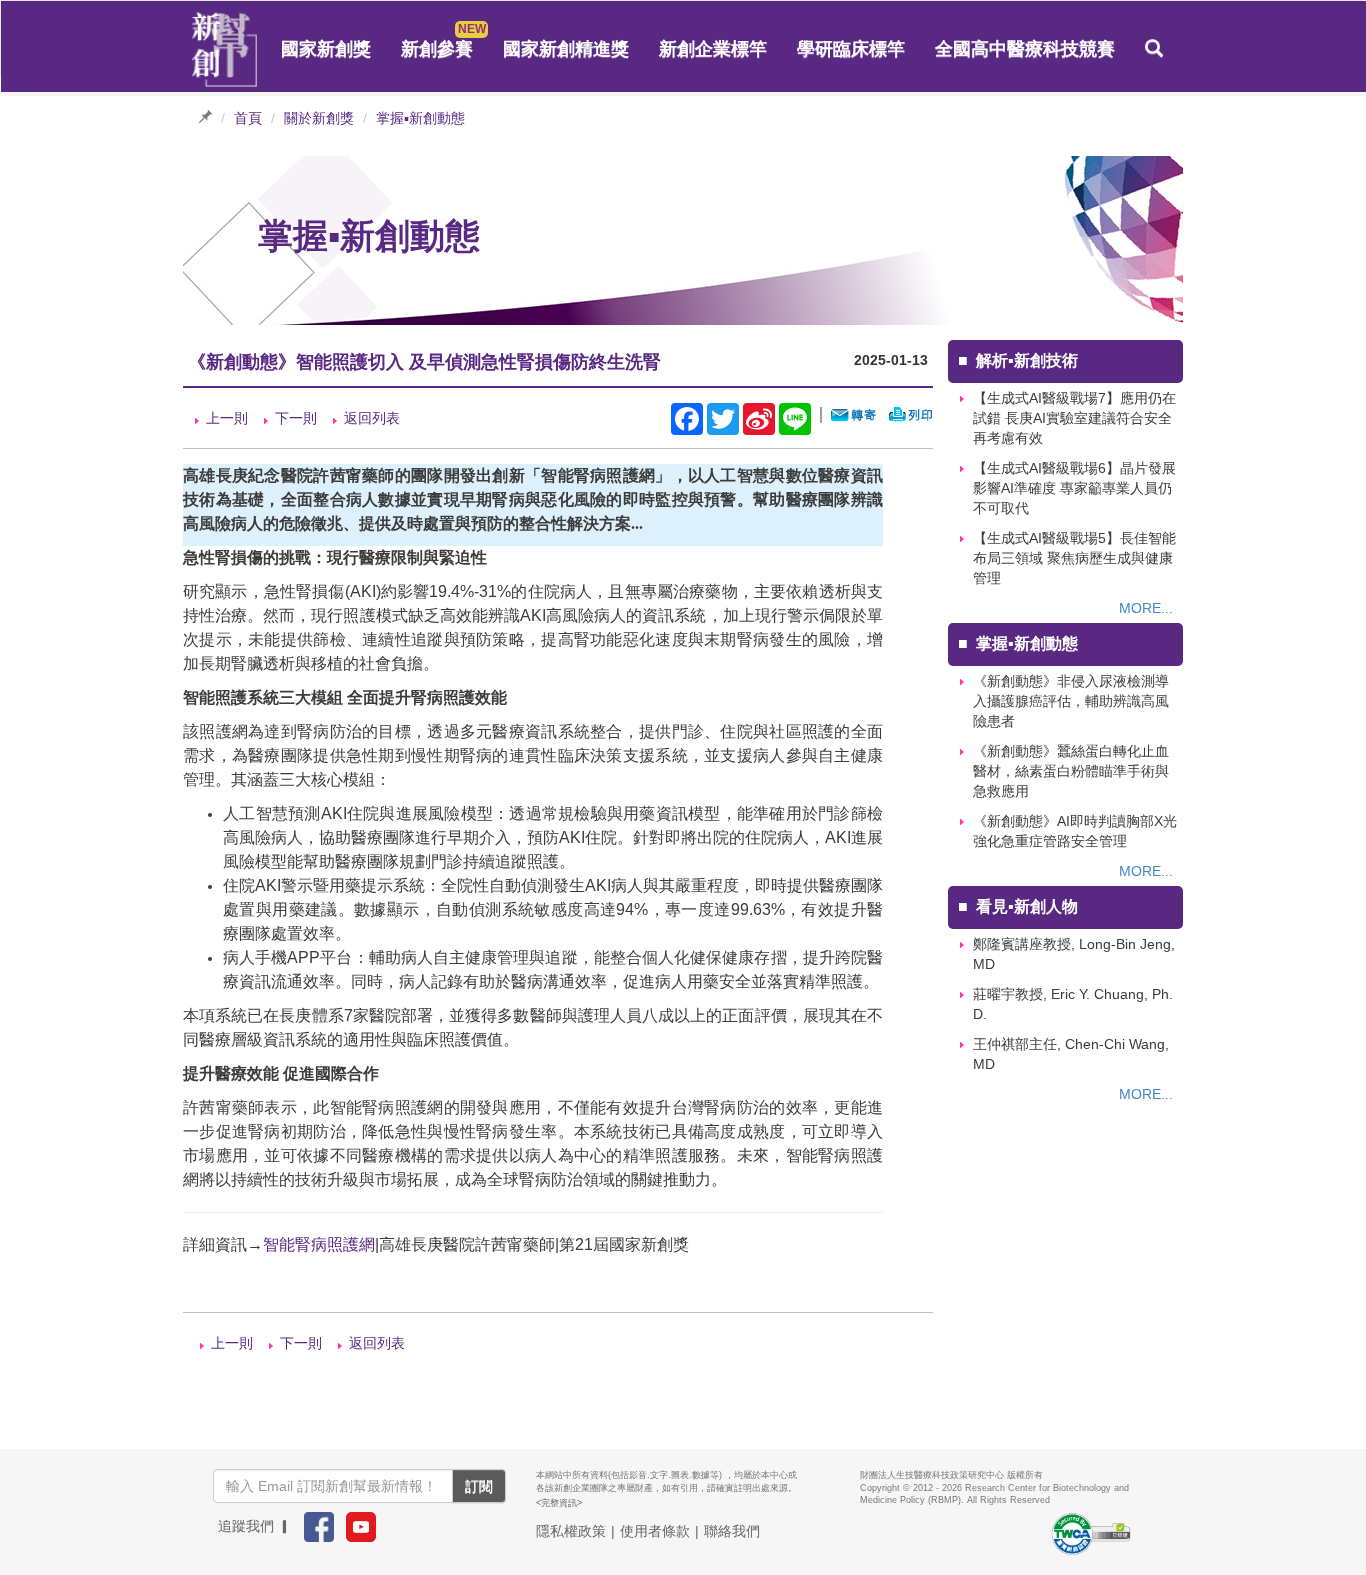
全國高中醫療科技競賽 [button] (1025, 49)
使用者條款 (655, 1531)
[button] (1154, 49)
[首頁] (225, 50)
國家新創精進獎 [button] (566, 49)
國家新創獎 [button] (326, 49)
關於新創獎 (319, 118)
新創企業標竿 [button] (713, 49)
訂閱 (479, 1486)
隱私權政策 (571, 1531)
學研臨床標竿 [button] (851, 49)
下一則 (296, 418)
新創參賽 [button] (437, 49)
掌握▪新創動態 (420, 118)
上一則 (227, 418)
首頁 (248, 118)
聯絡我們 (732, 1531)
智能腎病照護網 (319, 1244)
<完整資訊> (559, 1503)
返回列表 (372, 418)
